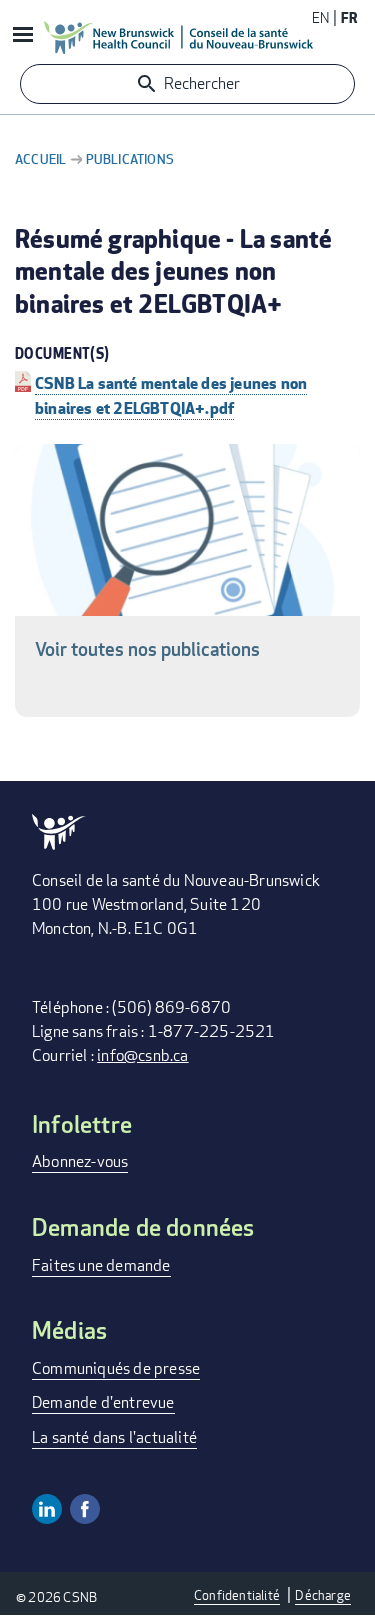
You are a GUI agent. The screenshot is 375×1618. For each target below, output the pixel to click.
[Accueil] (179, 37)
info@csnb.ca (142, 1055)
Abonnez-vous (80, 1161)
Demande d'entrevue (103, 1402)
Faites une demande (101, 1265)
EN (320, 17)
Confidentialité (237, 1595)
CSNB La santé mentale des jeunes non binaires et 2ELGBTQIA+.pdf (171, 395)
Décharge (323, 1595)
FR (349, 17)
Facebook (85, 1509)
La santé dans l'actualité (114, 1437)
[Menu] (22, 36)
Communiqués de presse (116, 1368)
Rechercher (202, 83)
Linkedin (47, 1509)
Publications (130, 159)
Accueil (40, 159)
